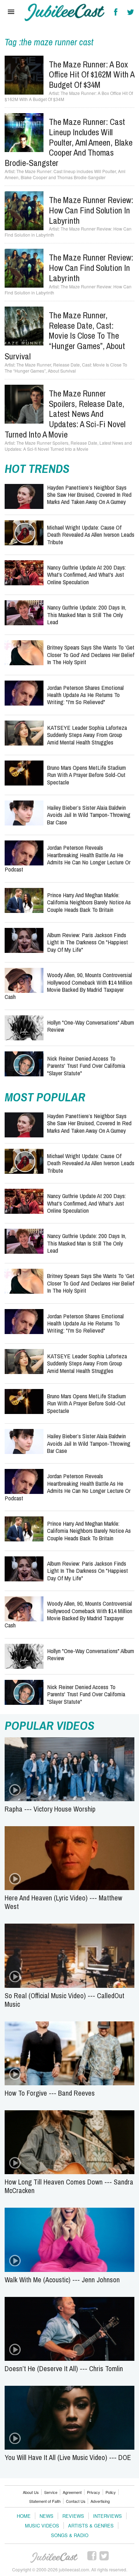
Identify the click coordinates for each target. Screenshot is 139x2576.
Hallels (65, 12)
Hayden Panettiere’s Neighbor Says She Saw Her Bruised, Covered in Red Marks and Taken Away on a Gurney (89, 495)
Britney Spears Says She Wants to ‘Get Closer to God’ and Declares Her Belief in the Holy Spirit (91, 655)
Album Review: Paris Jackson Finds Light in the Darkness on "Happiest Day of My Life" (87, 942)
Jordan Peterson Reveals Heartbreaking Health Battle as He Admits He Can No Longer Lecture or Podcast (68, 858)
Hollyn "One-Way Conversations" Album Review (91, 1026)
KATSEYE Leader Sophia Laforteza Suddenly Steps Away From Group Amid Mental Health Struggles (87, 735)
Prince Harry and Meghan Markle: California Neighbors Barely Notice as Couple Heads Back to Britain (89, 902)
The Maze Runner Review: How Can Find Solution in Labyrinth (91, 210)
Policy (111, 2492)
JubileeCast (55, 2558)
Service (51, 2492)
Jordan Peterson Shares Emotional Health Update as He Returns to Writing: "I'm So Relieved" (85, 695)
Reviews (73, 2516)
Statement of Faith (45, 2501)
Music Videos (42, 2526)
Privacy (94, 2492)
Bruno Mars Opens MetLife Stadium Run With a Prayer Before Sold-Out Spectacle (86, 775)
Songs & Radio (70, 2535)
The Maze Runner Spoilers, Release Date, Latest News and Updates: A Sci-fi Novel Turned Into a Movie (65, 414)
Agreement (72, 2492)
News (47, 2516)
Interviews (107, 2516)
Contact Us (76, 2501)
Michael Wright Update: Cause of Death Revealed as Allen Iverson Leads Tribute (91, 535)
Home (24, 2516)
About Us (31, 2492)
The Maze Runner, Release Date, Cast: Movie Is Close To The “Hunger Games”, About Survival (65, 336)
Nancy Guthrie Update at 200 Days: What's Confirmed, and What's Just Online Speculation (86, 575)
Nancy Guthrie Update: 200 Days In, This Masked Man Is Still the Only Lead (87, 615)
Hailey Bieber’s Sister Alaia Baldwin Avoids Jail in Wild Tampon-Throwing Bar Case (89, 815)
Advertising (100, 2501)
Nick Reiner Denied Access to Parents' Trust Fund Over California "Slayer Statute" (86, 1066)
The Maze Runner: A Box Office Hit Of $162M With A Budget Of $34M (92, 75)
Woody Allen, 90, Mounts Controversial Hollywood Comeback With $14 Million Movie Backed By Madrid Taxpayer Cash (68, 986)
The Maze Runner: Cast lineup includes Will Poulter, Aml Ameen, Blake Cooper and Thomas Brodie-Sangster (69, 142)
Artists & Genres (91, 2526)
